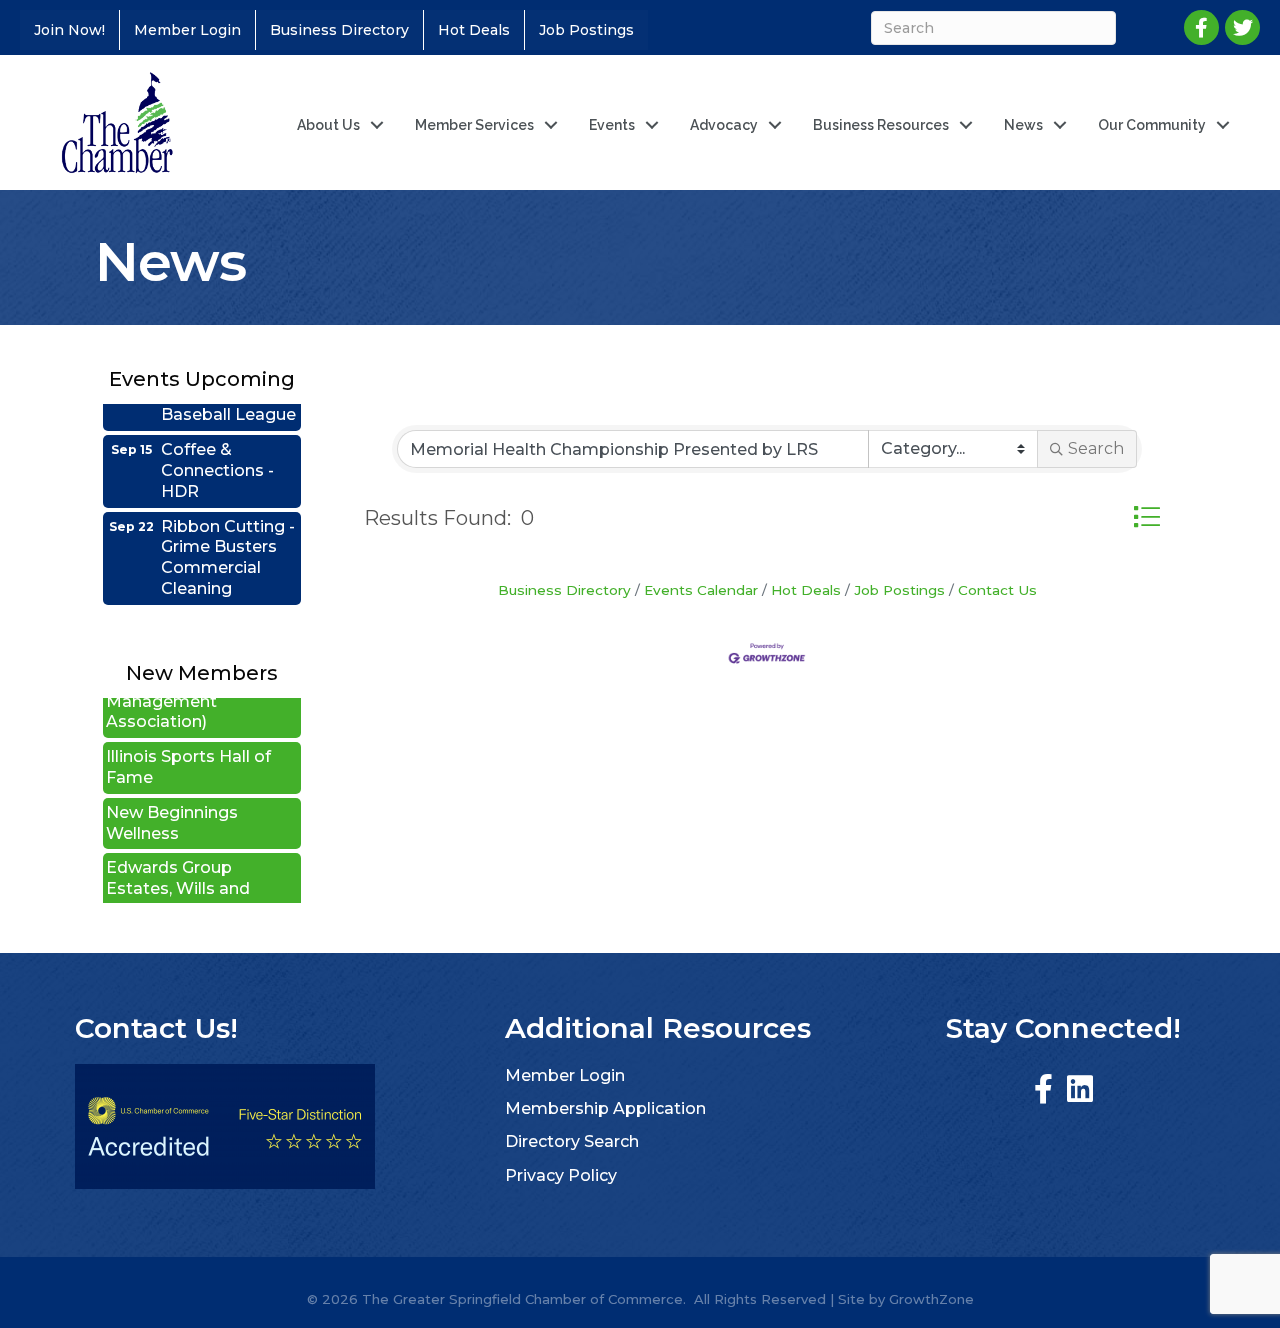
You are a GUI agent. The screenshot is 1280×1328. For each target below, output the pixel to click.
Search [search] (1096, 448)
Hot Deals (474, 30)
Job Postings (586, 30)
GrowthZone (931, 1299)
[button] (1146, 516)
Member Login (187, 30)
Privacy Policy (561, 1175)
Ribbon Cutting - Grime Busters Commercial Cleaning (228, 538)
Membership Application (605, 1108)
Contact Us (997, 590)
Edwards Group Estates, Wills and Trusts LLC (178, 869)
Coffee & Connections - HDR (217, 451)
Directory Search (572, 1141)
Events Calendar (701, 590)
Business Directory (339, 30)
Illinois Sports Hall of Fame (188, 748)
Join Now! (69, 30)
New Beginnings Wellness (172, 804)
